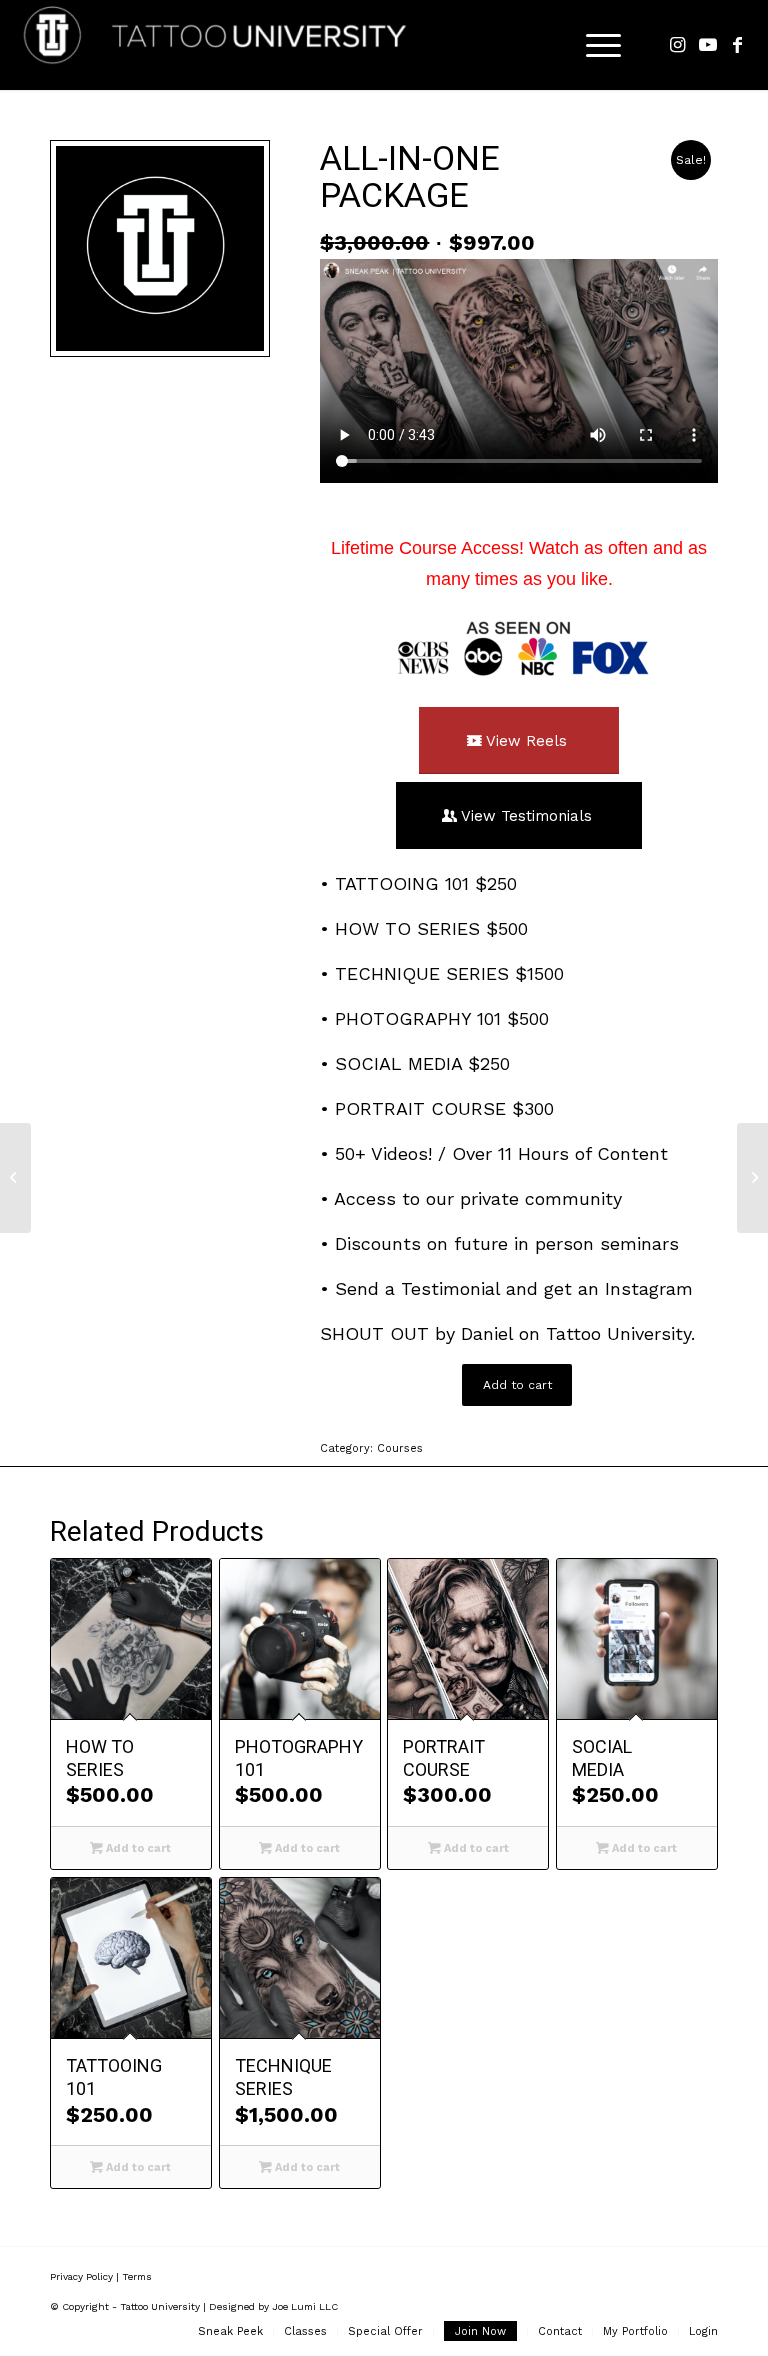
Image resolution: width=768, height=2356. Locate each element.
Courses (400, 1448)
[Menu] (593, 45)
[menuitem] (230, 2332)
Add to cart (517, 1385)
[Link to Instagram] (678, 45)
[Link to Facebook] (738, 45)
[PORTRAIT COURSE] (752, 1178)
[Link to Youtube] (708, 45)
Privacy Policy (81, 2276)
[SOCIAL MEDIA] (15, 1178)
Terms (137, 2276)
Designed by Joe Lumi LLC (273, 2306)
